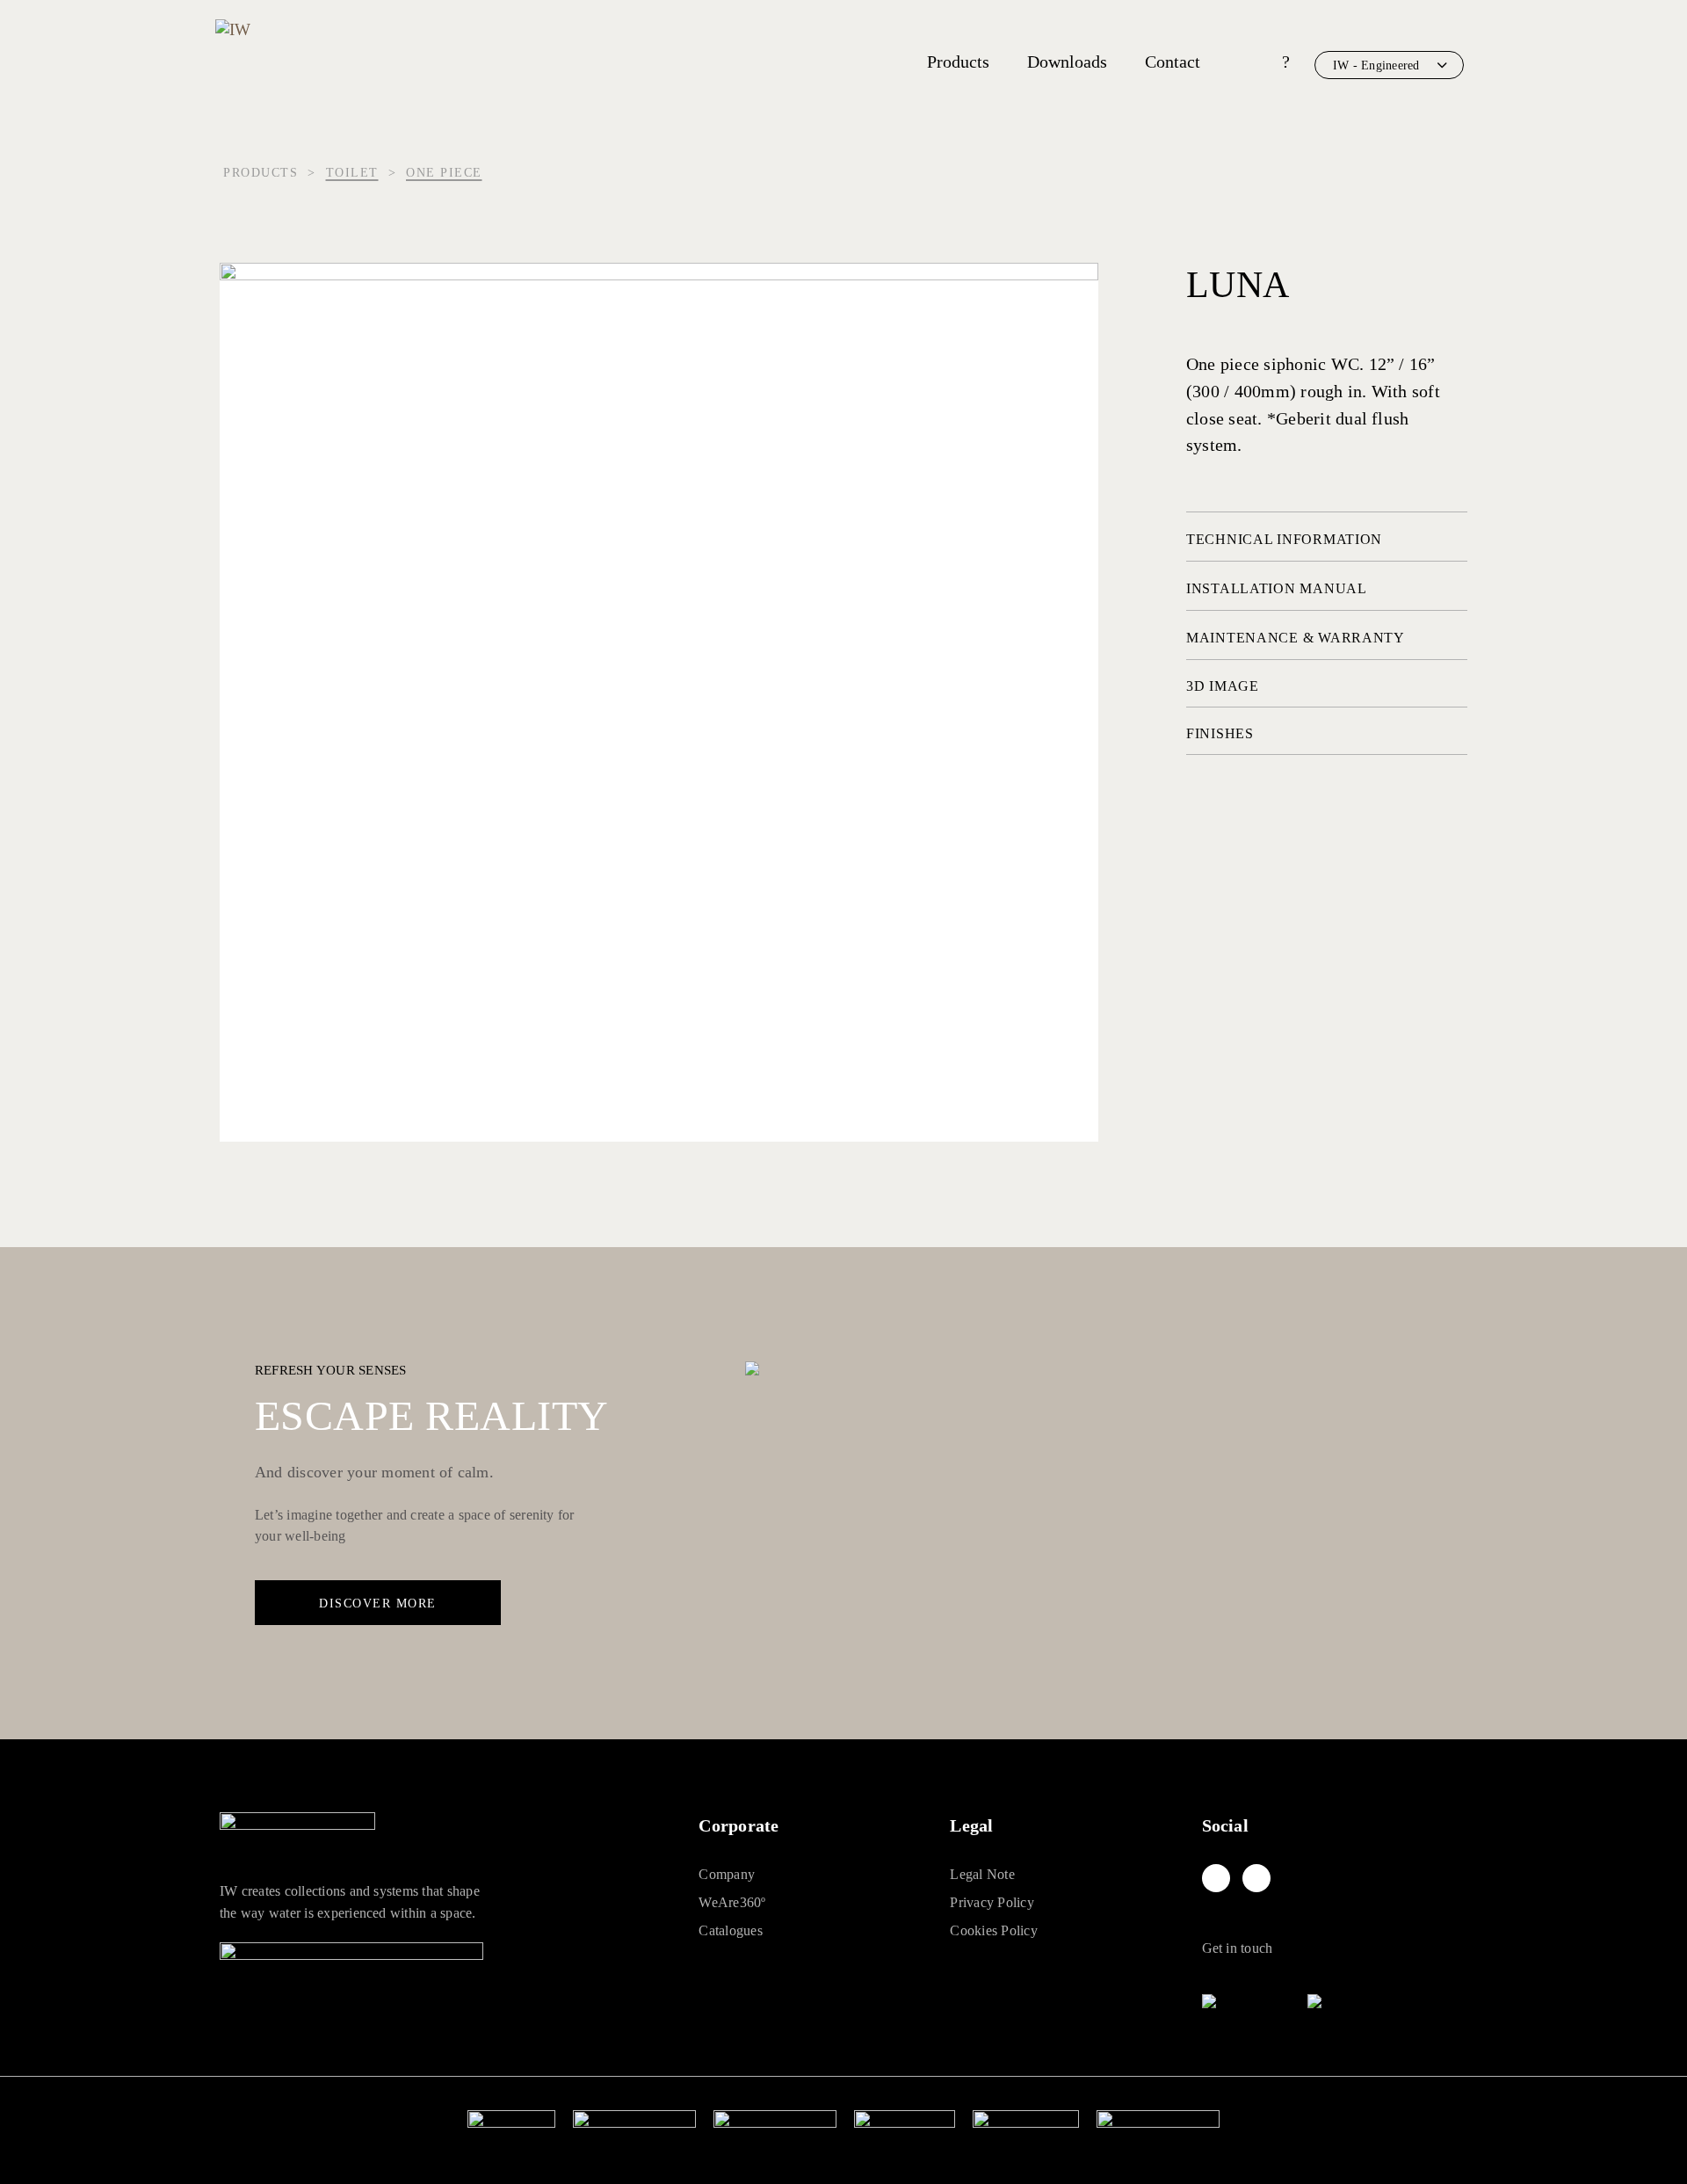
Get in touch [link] (1238, 1948)
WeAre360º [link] (732, 1902)
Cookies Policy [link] (993, 1930)
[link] (1216, 1878)
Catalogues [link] (730, 1930)
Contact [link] (1173, 62)
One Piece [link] (444, 173)
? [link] (1286, 62)
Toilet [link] (352, 173)
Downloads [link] (1067, 62)
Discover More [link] (378, 1604)
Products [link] (958, 62)
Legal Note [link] (982, 1874)
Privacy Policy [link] (992, 1902)
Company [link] (727, 1874)
